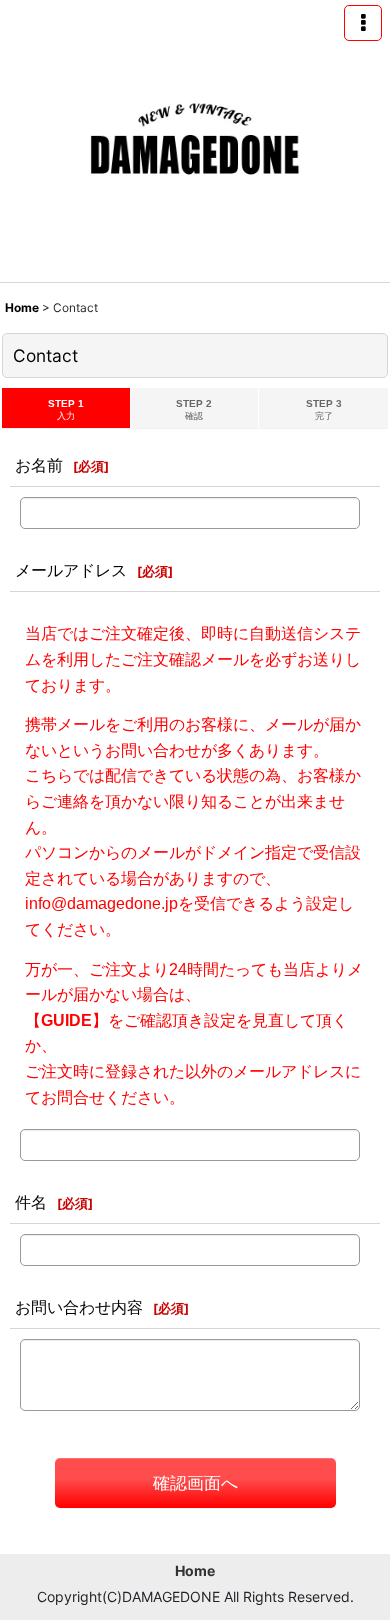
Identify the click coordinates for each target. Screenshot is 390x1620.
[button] (363, 23)
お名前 (39, 465)
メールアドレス (71, 570)
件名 (31, 1202)
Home (195, 1570)
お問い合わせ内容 (79, 1307)
